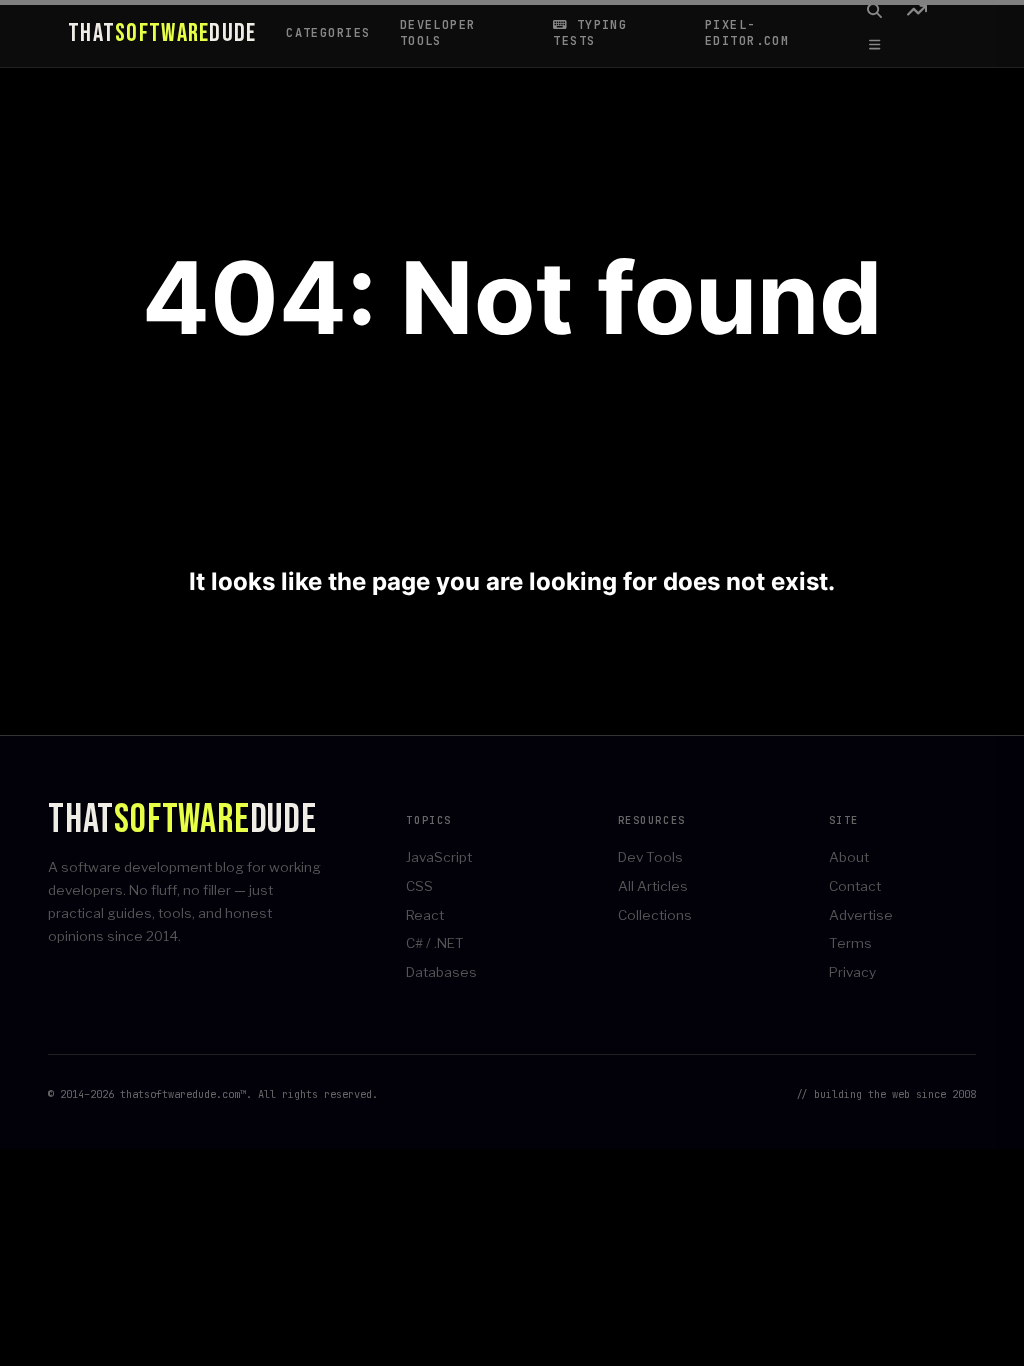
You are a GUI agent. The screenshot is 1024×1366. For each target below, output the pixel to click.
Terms (850, 943)
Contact (855, 886)
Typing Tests (590, 33)
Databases (441, 972)
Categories (328, 33)
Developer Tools (438, 33)
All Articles (653, 886)
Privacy (852, 972)
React (425, 915)
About (849, 857)
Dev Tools (650, 857)
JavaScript (439, 857)
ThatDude (162, 34)
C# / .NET (435, 943)
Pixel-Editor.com (747, 33)
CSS (419, 886)
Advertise (861, 915)
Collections (655, 915)
